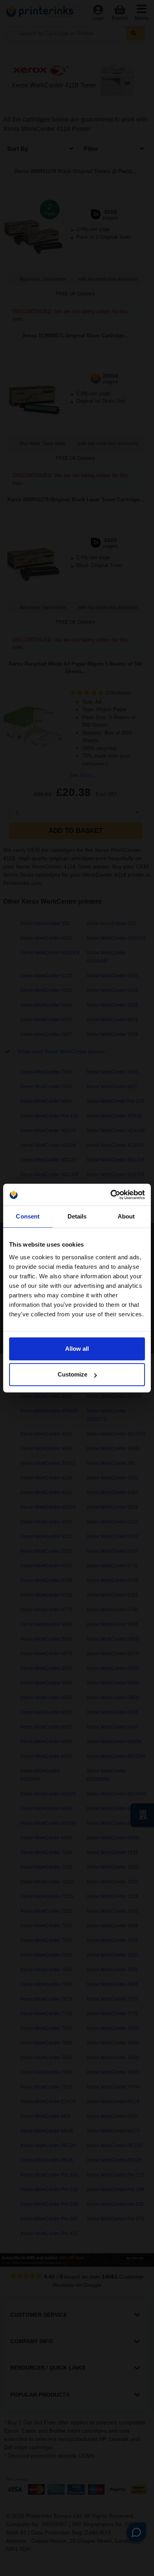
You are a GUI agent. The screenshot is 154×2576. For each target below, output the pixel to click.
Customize (72, 1374)
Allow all (77, 1349)
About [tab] (126, 1216)
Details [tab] (77, 1216)
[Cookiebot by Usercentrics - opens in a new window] (111, 1195)
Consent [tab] (28, 1216)
